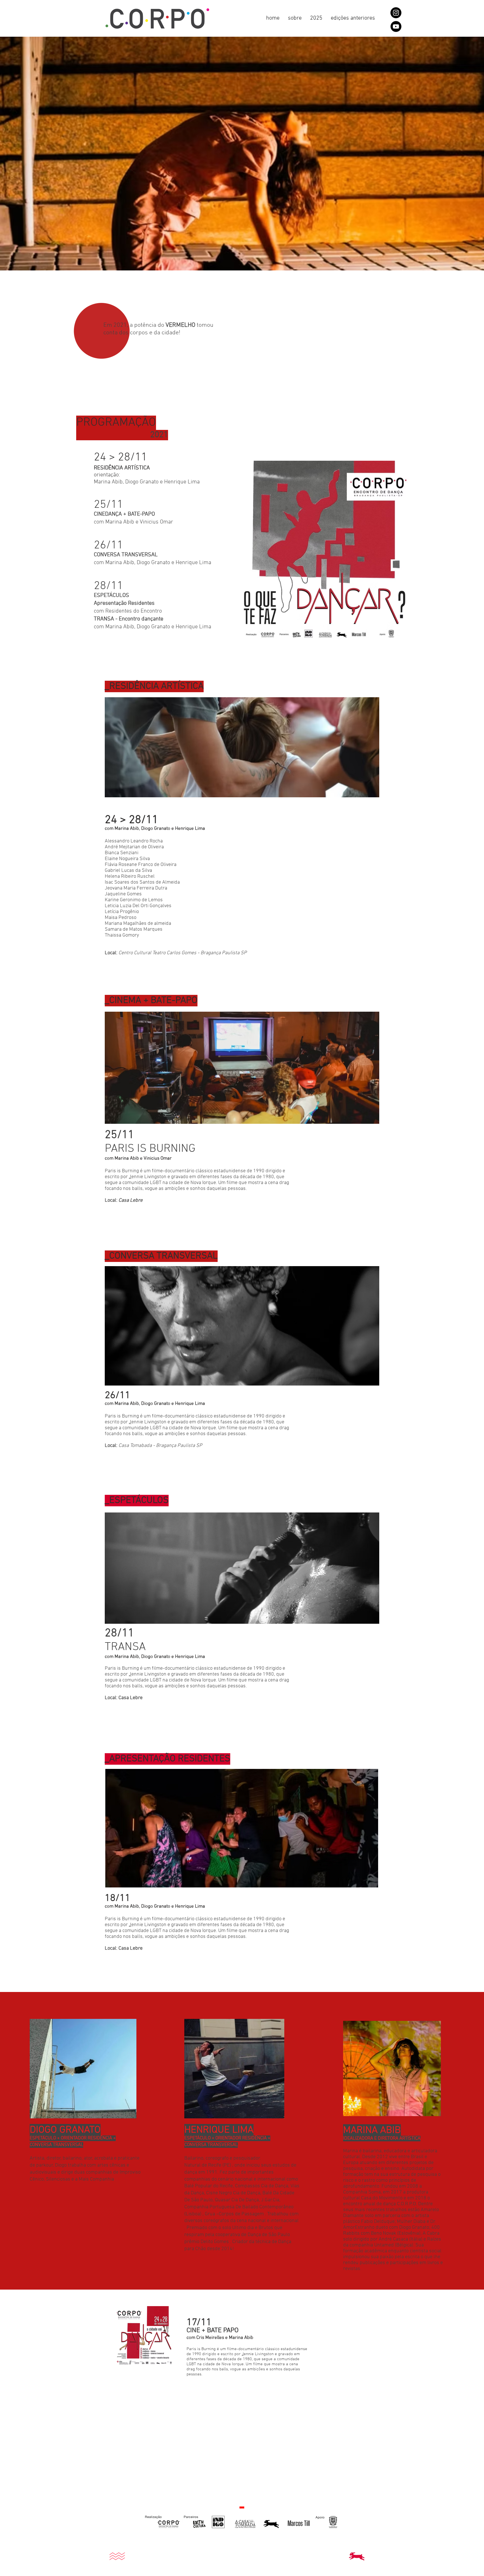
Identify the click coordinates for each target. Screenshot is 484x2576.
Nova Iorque (203, 1183)
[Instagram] (396, 13)
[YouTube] (396, 26)
